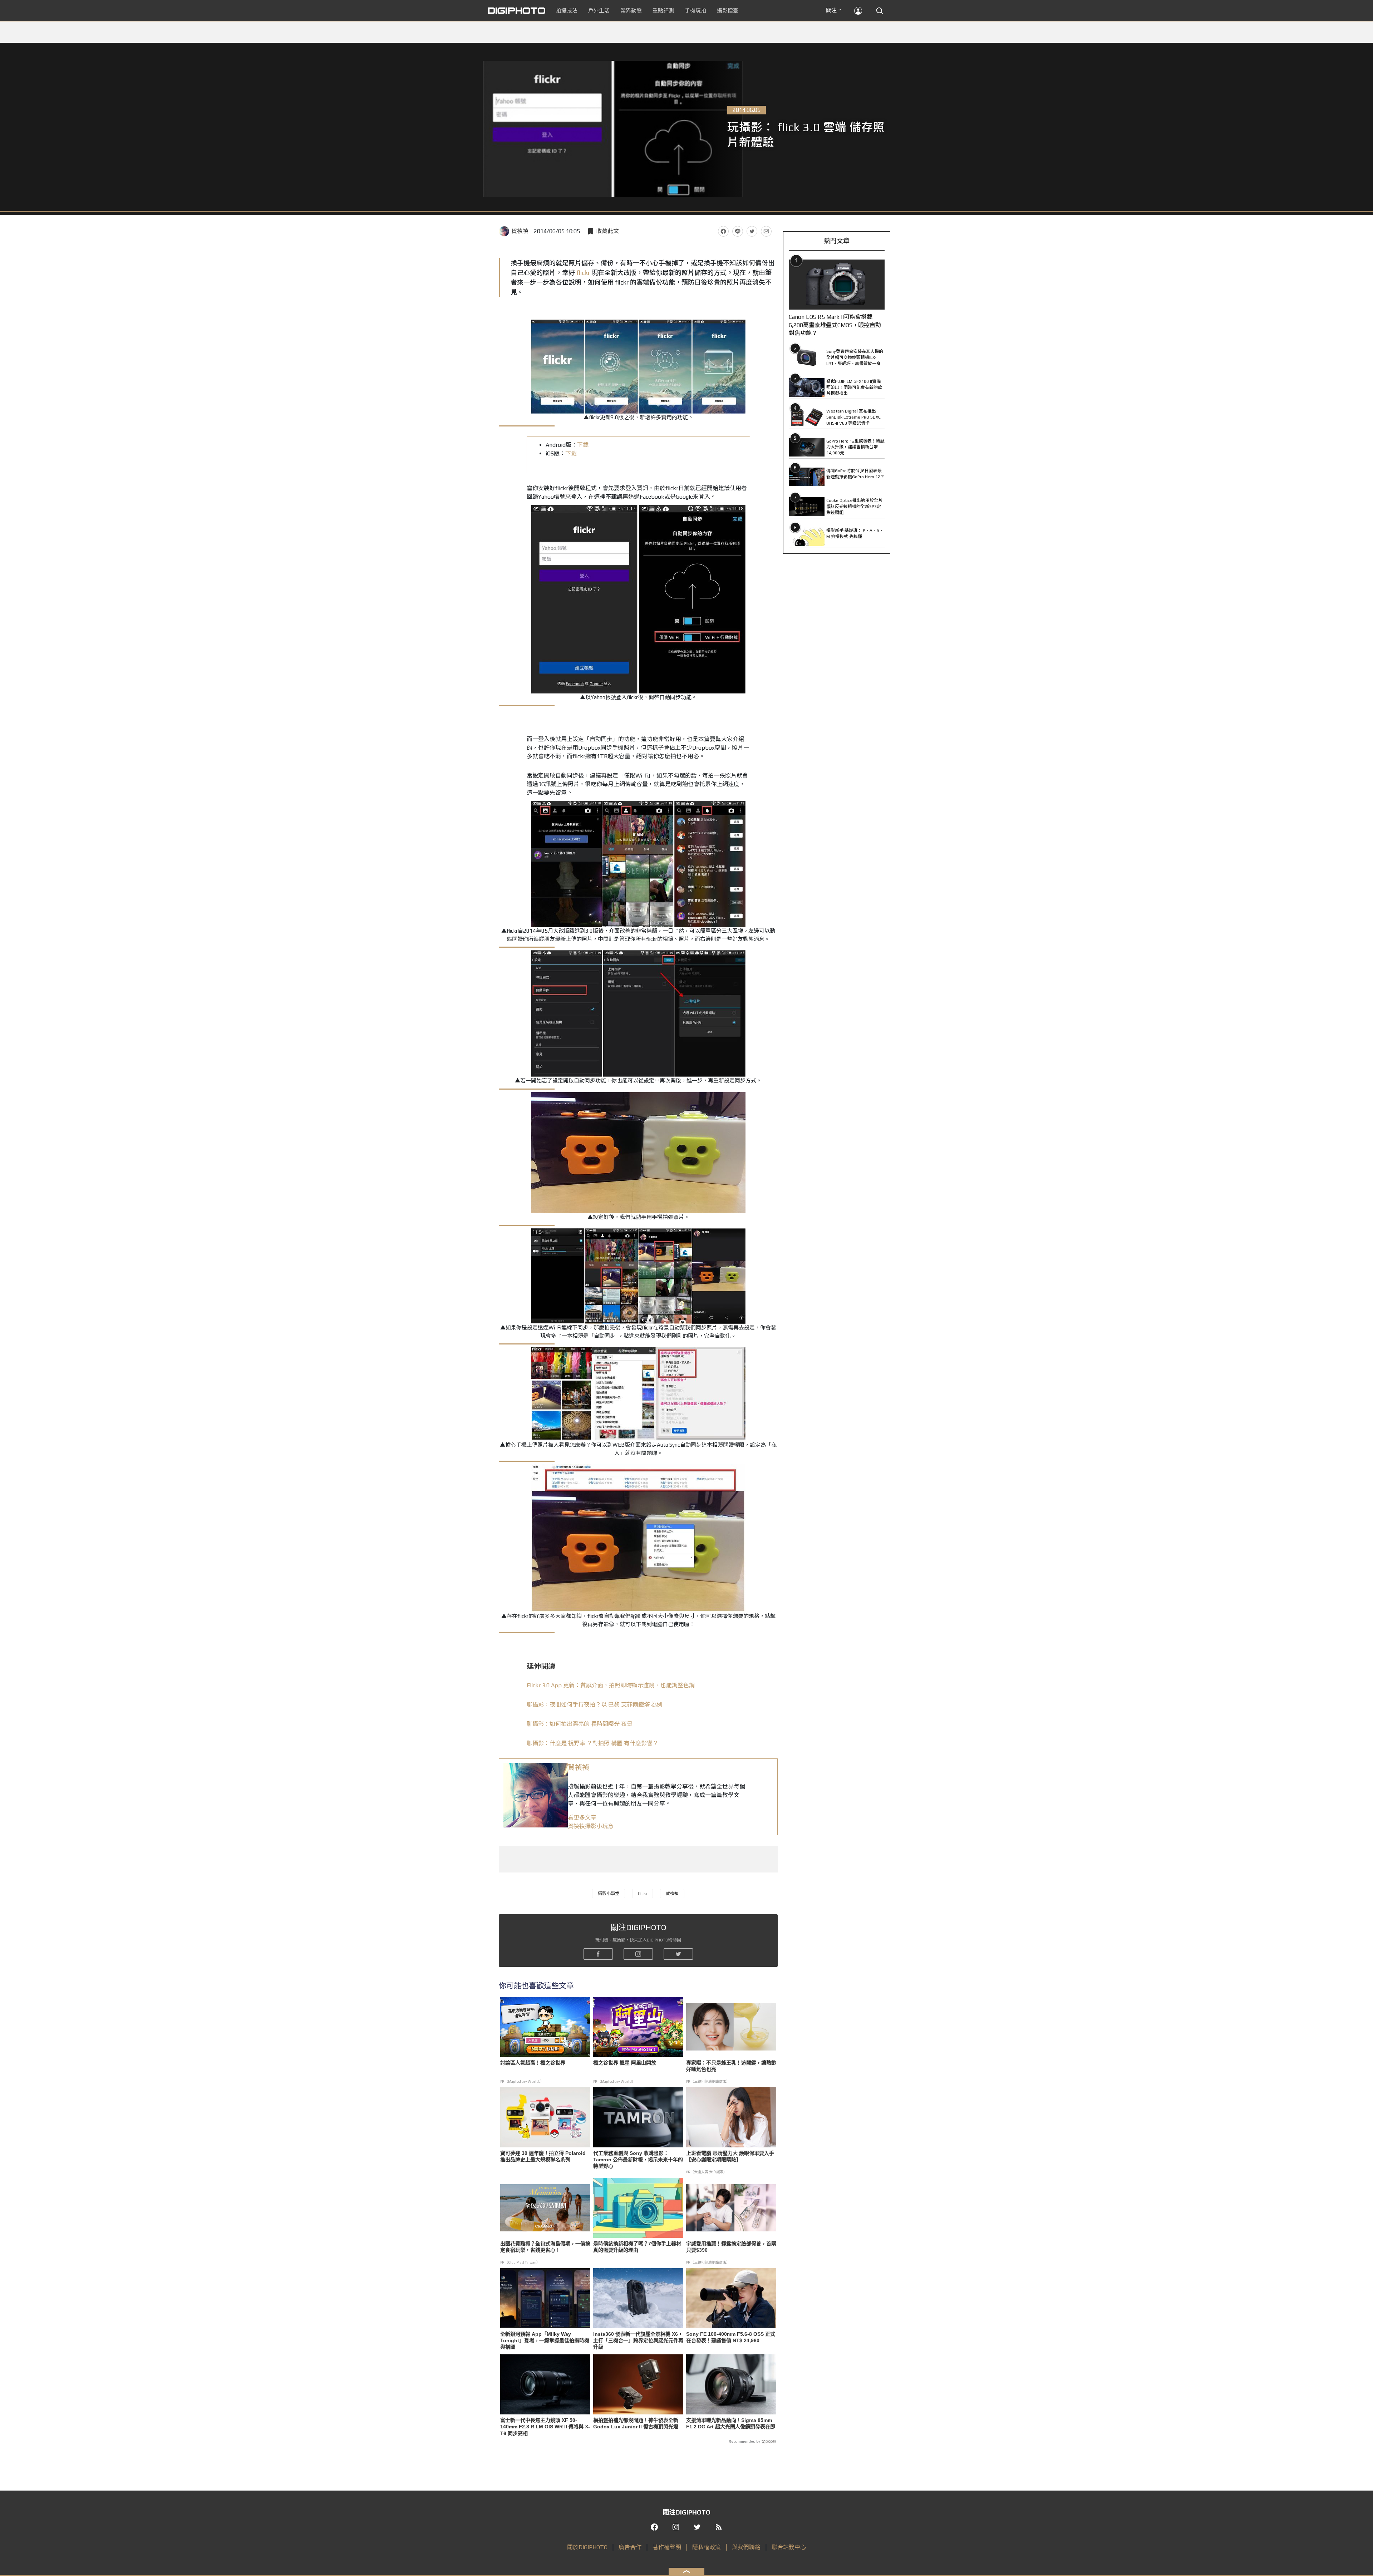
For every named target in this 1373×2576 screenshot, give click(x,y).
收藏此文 (607, 231)
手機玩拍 (695, 11)
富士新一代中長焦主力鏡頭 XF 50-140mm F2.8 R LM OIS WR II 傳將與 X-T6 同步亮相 (545, 2427)
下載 (583, 445)
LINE (738, 231)
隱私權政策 (707, 2547)
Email (766, 231)
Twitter (752, 231)
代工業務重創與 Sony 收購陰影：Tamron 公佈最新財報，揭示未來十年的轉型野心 (638, 2160)
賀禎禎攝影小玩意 (591, 1826)
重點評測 (663, 11)
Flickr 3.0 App (611, 1685)
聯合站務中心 (789, 2547)
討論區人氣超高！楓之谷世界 (533, 2063)
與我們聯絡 (746, 2547)
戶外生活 (599, 11)
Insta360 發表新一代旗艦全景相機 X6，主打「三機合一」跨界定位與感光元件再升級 (638, 2340)
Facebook (723, 231)
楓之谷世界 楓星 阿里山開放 (625, 2063)
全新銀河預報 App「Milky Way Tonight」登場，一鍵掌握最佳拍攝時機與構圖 (545, 2340)
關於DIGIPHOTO (587, 2547)
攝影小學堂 (609, 1894)
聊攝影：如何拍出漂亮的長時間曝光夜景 (580, 1724)
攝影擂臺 (728, 11)
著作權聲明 (667, 2547)
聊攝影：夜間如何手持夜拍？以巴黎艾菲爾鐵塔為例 (595, 1705)
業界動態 (631, 11)
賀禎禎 (520, 231)
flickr (583, 273)
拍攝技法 (567, 11)
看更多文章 (582, 1818)
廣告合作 (630, 2547)
